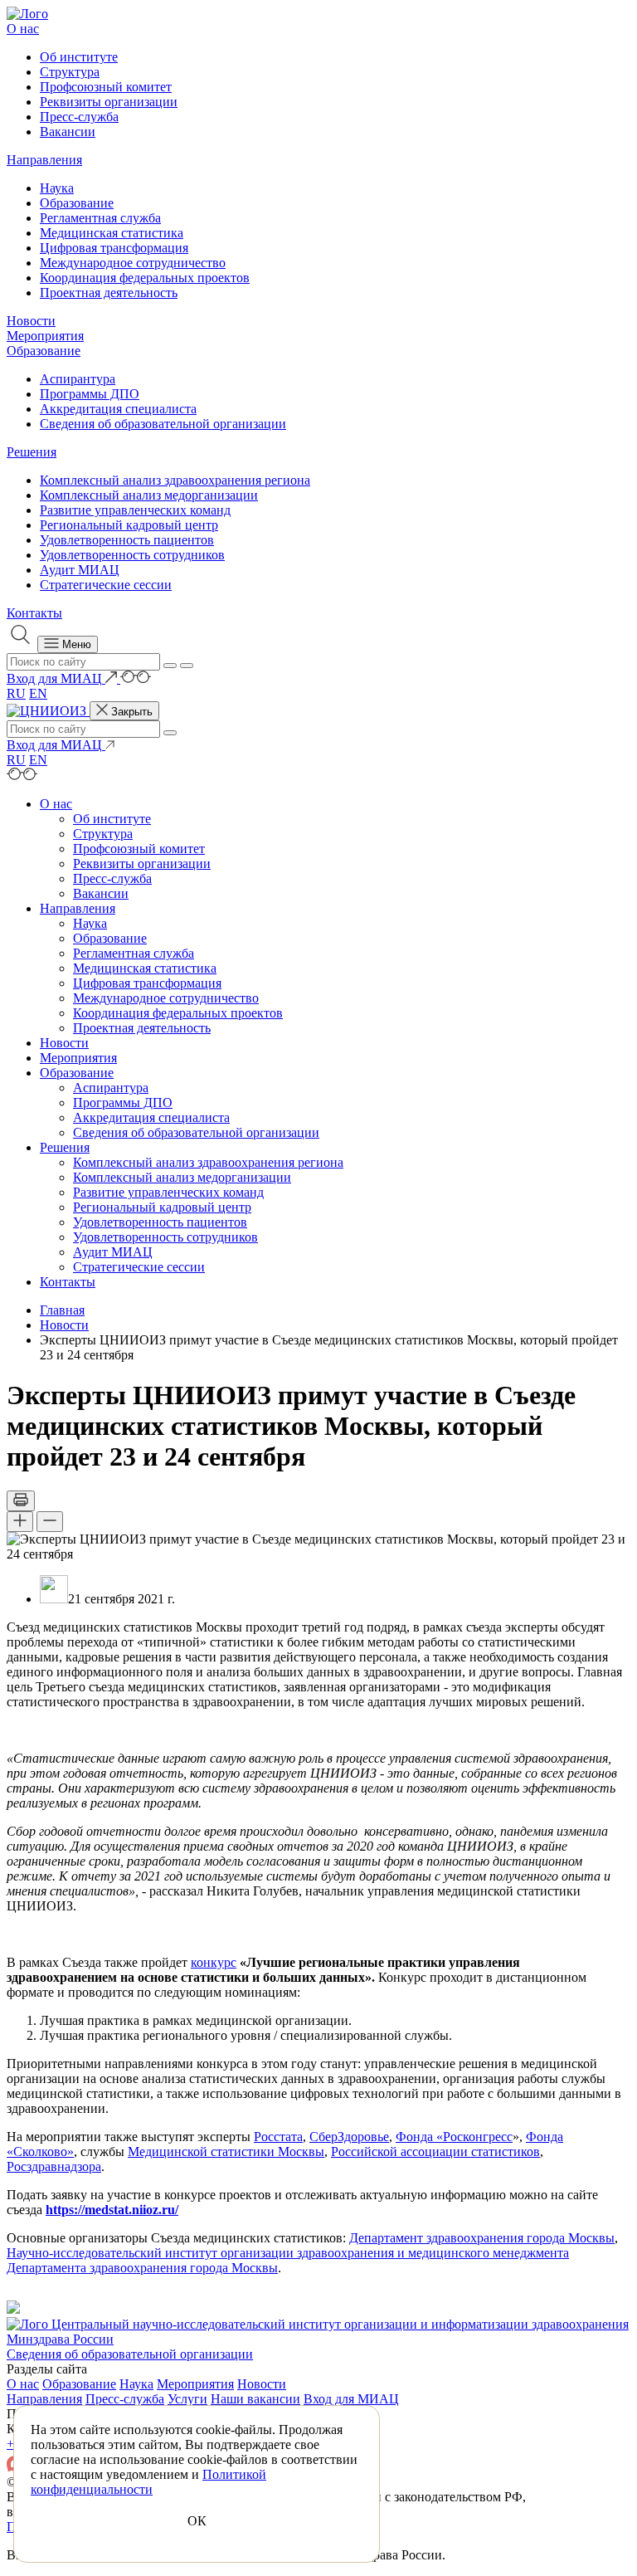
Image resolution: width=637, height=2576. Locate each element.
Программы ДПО (90, 394)
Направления (44, 160)
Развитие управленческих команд (135, 510)
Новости (31, 321)
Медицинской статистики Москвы (226, 2152)
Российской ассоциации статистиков (435, 2152)
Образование (77, 203)
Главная (62, 1310)
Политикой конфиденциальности (148, 2482)
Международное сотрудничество (133, 263)
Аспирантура (78, 379)
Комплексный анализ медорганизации (149, 495)
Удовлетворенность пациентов (127, 540)
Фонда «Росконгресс (454, 2137)
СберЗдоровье (349, 2137)
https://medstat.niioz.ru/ (112, 2210)
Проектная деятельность (109, 293)
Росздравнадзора (54, 2166)
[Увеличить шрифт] (20, 1522)
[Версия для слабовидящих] (136, 678)
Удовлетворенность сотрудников (132, 555)
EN (38, 693)
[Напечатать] (21, 1501)
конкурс (214, 1962)
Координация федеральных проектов (145, 278)
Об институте (79, 57)
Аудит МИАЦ (80, 570)
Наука (57, 188)
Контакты (34, 613)
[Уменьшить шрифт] (50, 1522)
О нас (23, 29)
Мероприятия (45, 336)
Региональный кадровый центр (129, 525)
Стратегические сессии (106, 585)
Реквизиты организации (109, 102)
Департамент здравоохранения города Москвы (482, 2238)
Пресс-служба (79, 117)
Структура (70, 72)
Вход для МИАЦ (351, 2399)
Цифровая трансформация (114, 248)
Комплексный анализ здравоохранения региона (175, 480)
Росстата (278, 2137)
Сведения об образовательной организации (163, 424)
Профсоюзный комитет (106, 87)
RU (16, 693)
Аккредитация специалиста (118, 409)
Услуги (187, 2399)
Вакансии (68, 132)
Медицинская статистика (112, 233)
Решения (32, 452)
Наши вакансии (255, 2399)
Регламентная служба (100, 218)
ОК (197, 2521)
